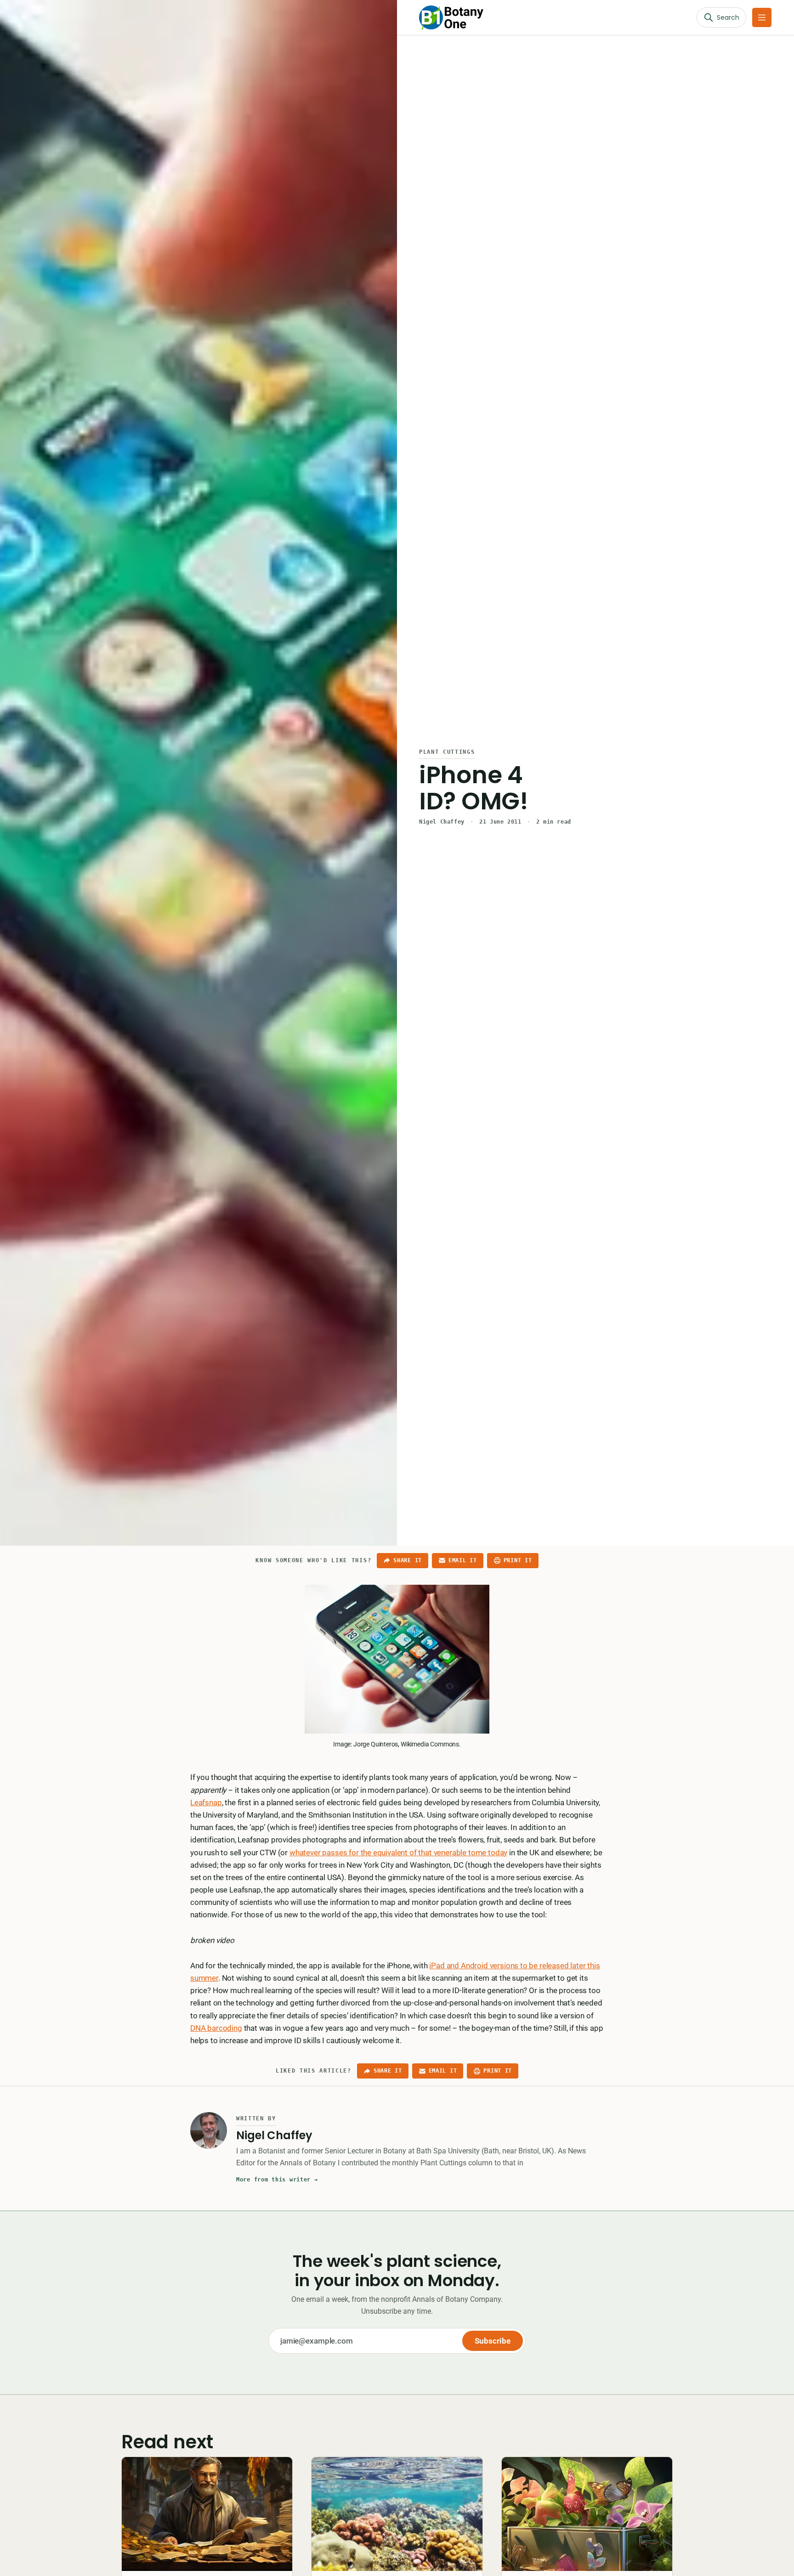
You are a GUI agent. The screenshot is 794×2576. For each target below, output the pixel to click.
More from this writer (277, 2180)
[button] (762, 17)
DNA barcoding (216, 2028)
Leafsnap (206, 1802)
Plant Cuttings (447, 752)
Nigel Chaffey (442, 822)
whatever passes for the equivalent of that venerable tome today (398, 1853)
